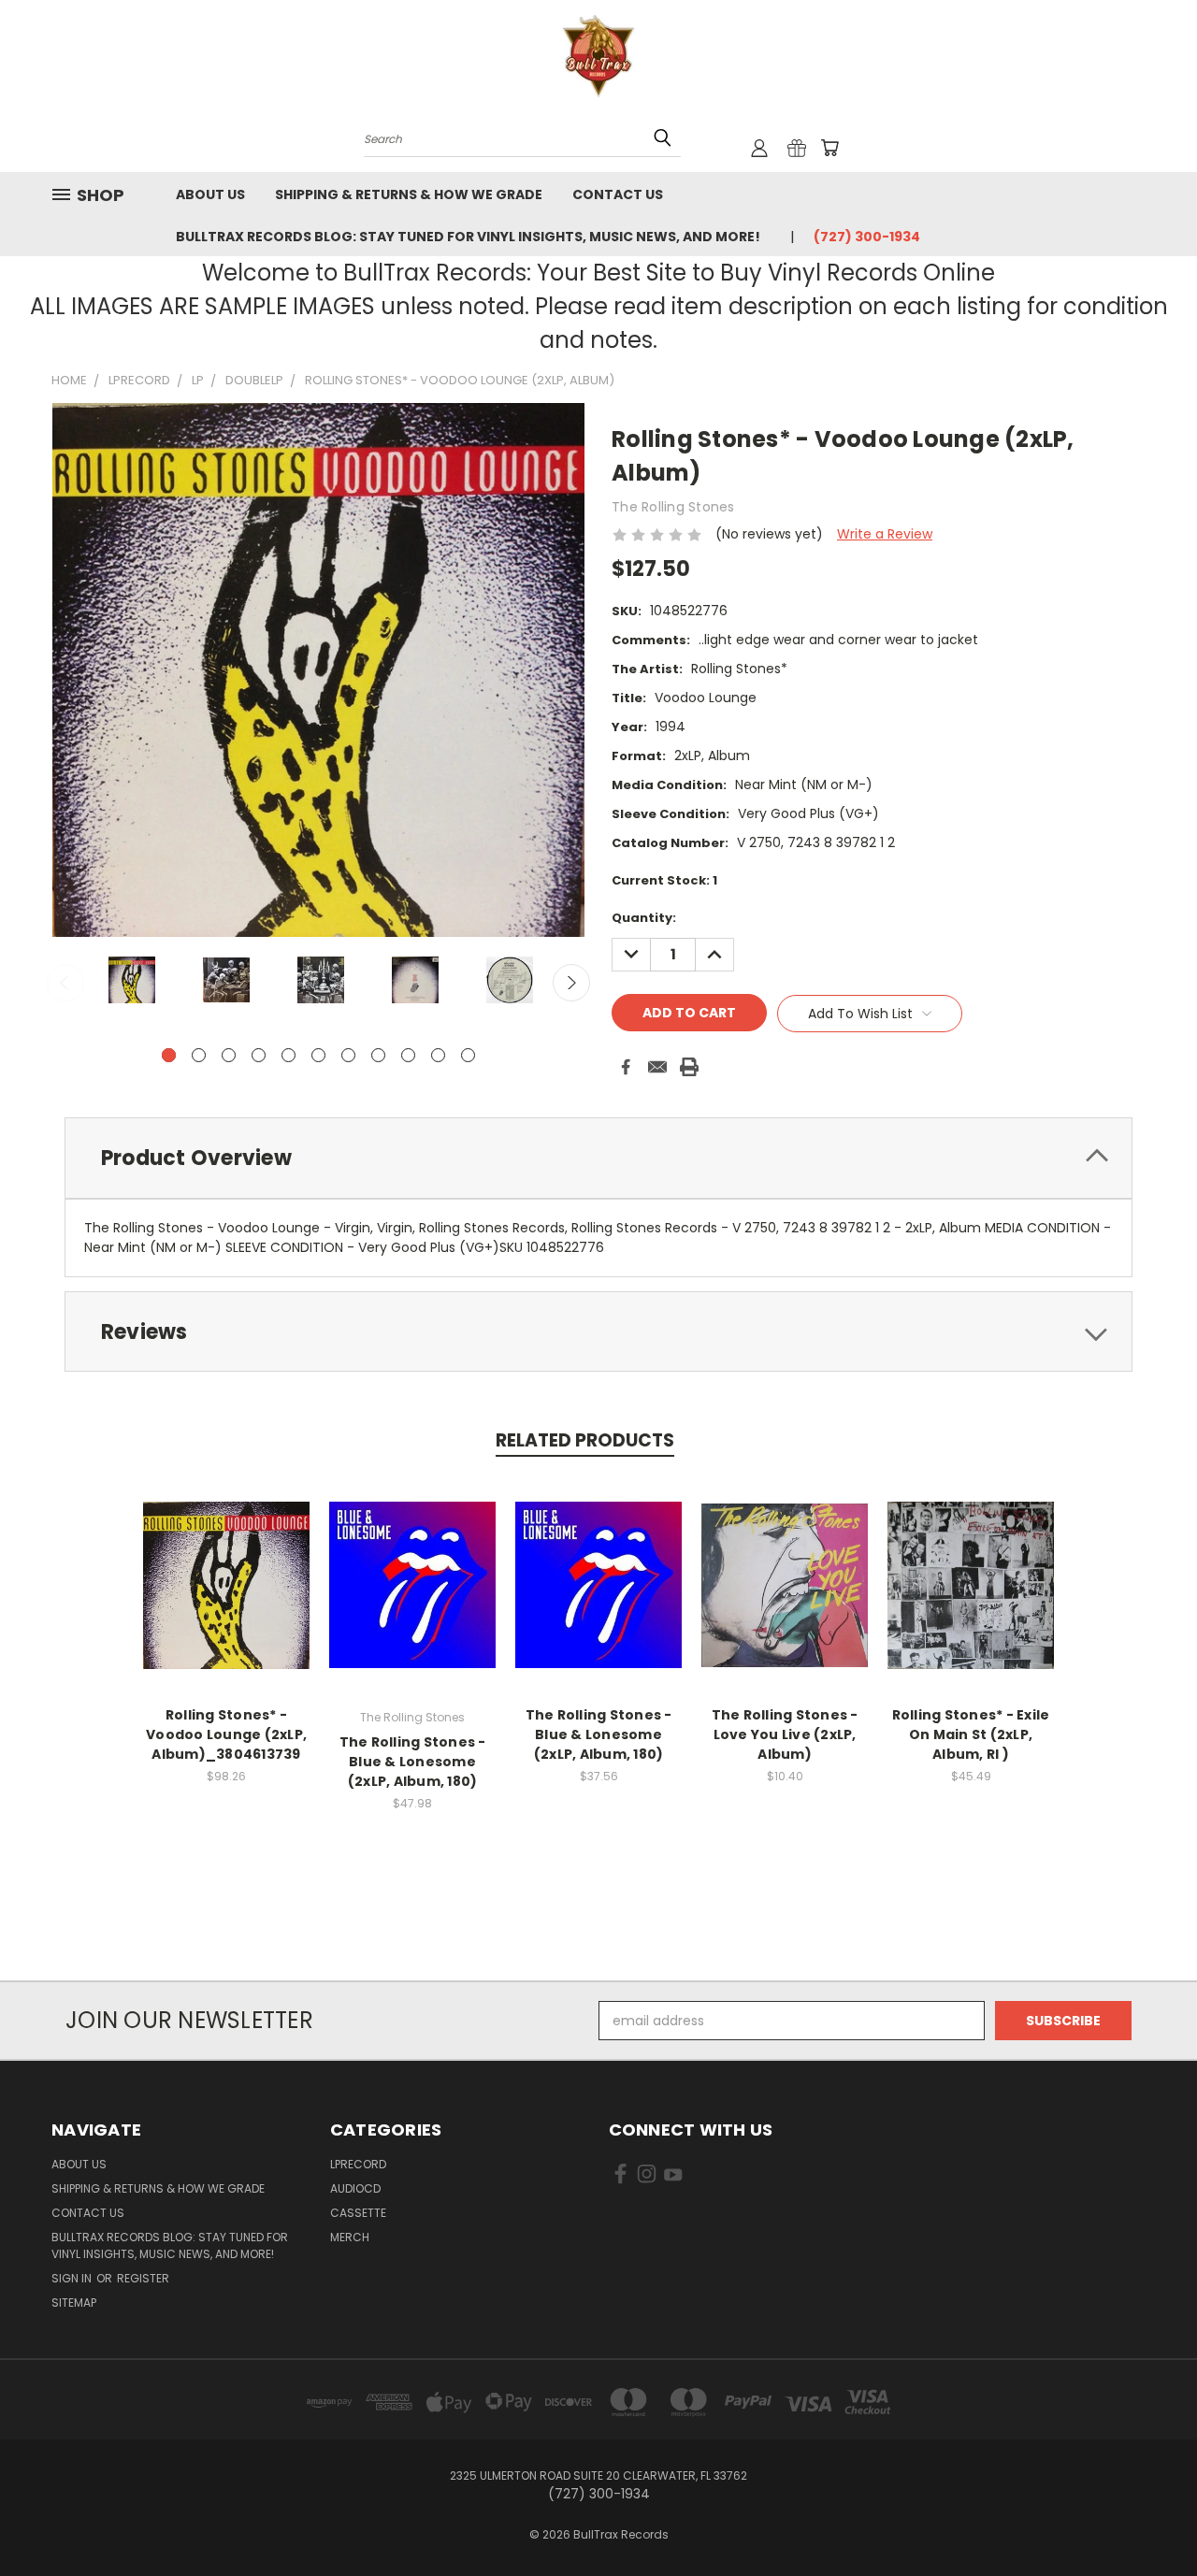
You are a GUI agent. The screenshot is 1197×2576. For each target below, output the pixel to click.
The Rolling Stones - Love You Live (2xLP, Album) (785, 1734)
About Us (210, 194)
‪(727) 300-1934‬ (867, 237)
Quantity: (644, 918)
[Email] (657, 1067)
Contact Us (618, 194)
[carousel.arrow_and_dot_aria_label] (199, 1055)
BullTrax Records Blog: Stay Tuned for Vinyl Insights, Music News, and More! (468, 237)
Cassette (358, 2213)
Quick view (226, 1565)
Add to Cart (227, 1599)
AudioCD (355, 2188)
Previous (65, 983)
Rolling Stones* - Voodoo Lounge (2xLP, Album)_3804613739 (226, 1734)
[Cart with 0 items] (829, 148)
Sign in (73, 2278)
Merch (350, 2237)
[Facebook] (626, 1067)
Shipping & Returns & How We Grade (409, 194)
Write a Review (885, 534)
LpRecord (358, 2164)
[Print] (689, 1067)
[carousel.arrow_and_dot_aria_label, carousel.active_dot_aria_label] (169, 1055)
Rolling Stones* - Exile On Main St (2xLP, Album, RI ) (971, 1734)
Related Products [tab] (585, 1440)
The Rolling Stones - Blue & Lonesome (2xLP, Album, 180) (413, 1762)
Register (143, 2278)
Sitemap (74, 2303)
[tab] (598, 1158)
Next (571, 983)
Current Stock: (664, 880)
